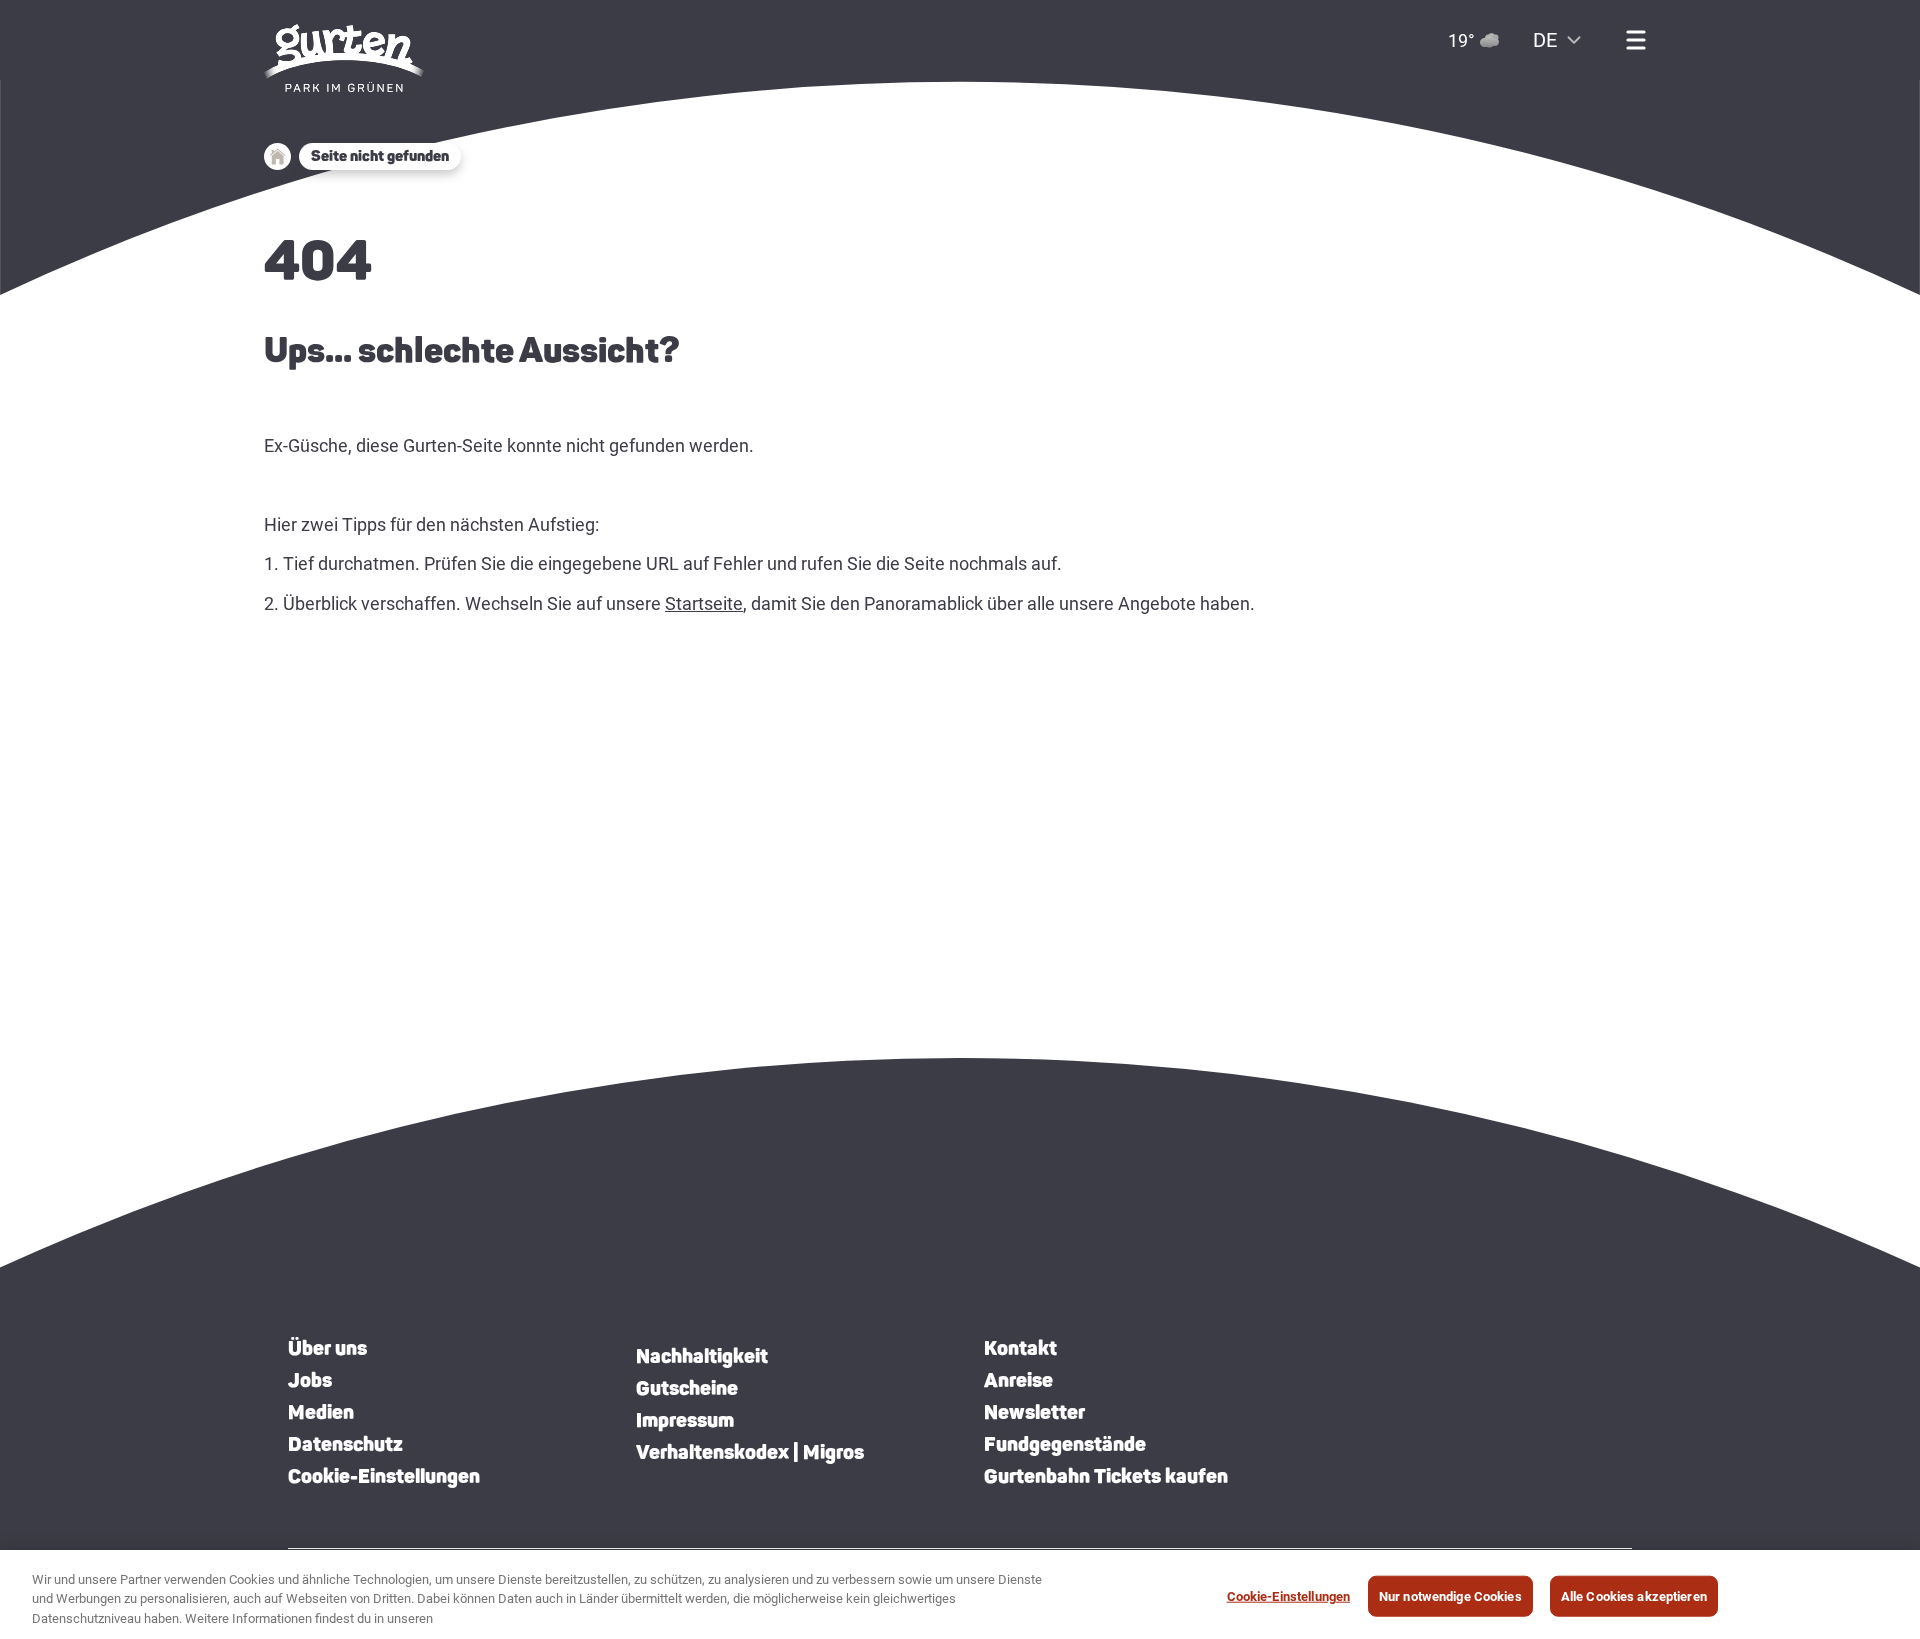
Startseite (704, 603)
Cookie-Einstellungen (384, 1476)
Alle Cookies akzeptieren (1634, 1595)
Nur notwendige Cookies (1450, 1595)
